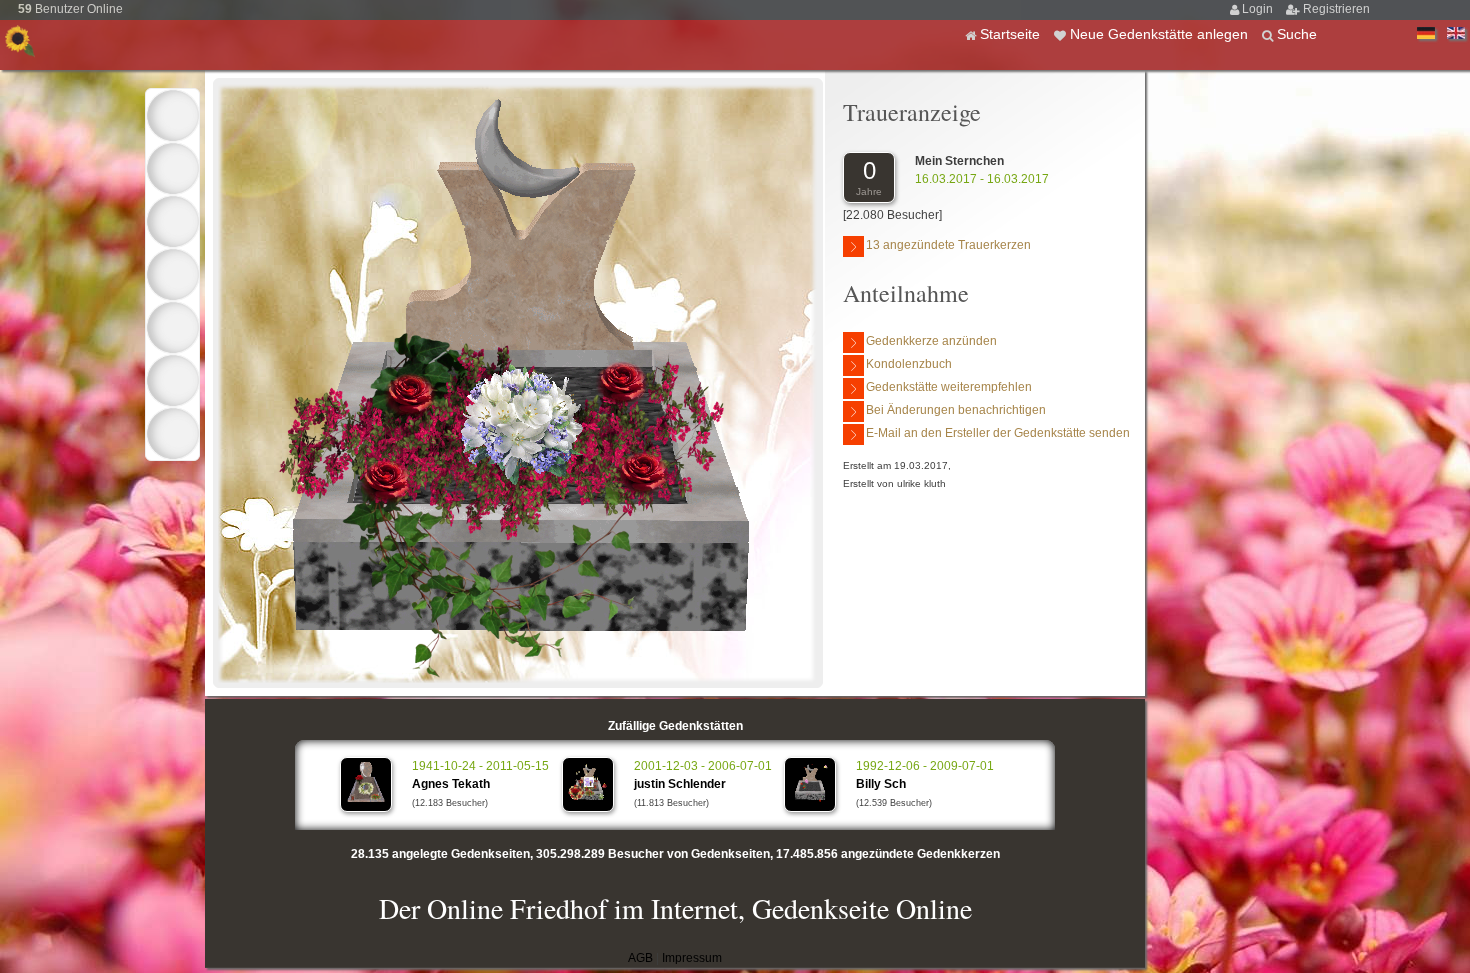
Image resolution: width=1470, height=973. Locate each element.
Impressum (692, 958)
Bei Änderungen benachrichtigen (956, 410)
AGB (640, 958)
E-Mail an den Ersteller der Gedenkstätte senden (998, 433)
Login (1259, 9)
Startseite (1012, 34)
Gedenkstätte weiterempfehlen (949, 387)
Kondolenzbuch (909, 364)
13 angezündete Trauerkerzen (948, 245)
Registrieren (1336, 9)
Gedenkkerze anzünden (931, 341)
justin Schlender (680, 784)
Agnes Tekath (451, 784)
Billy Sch (881, 784)
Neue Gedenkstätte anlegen (1161, 34)
